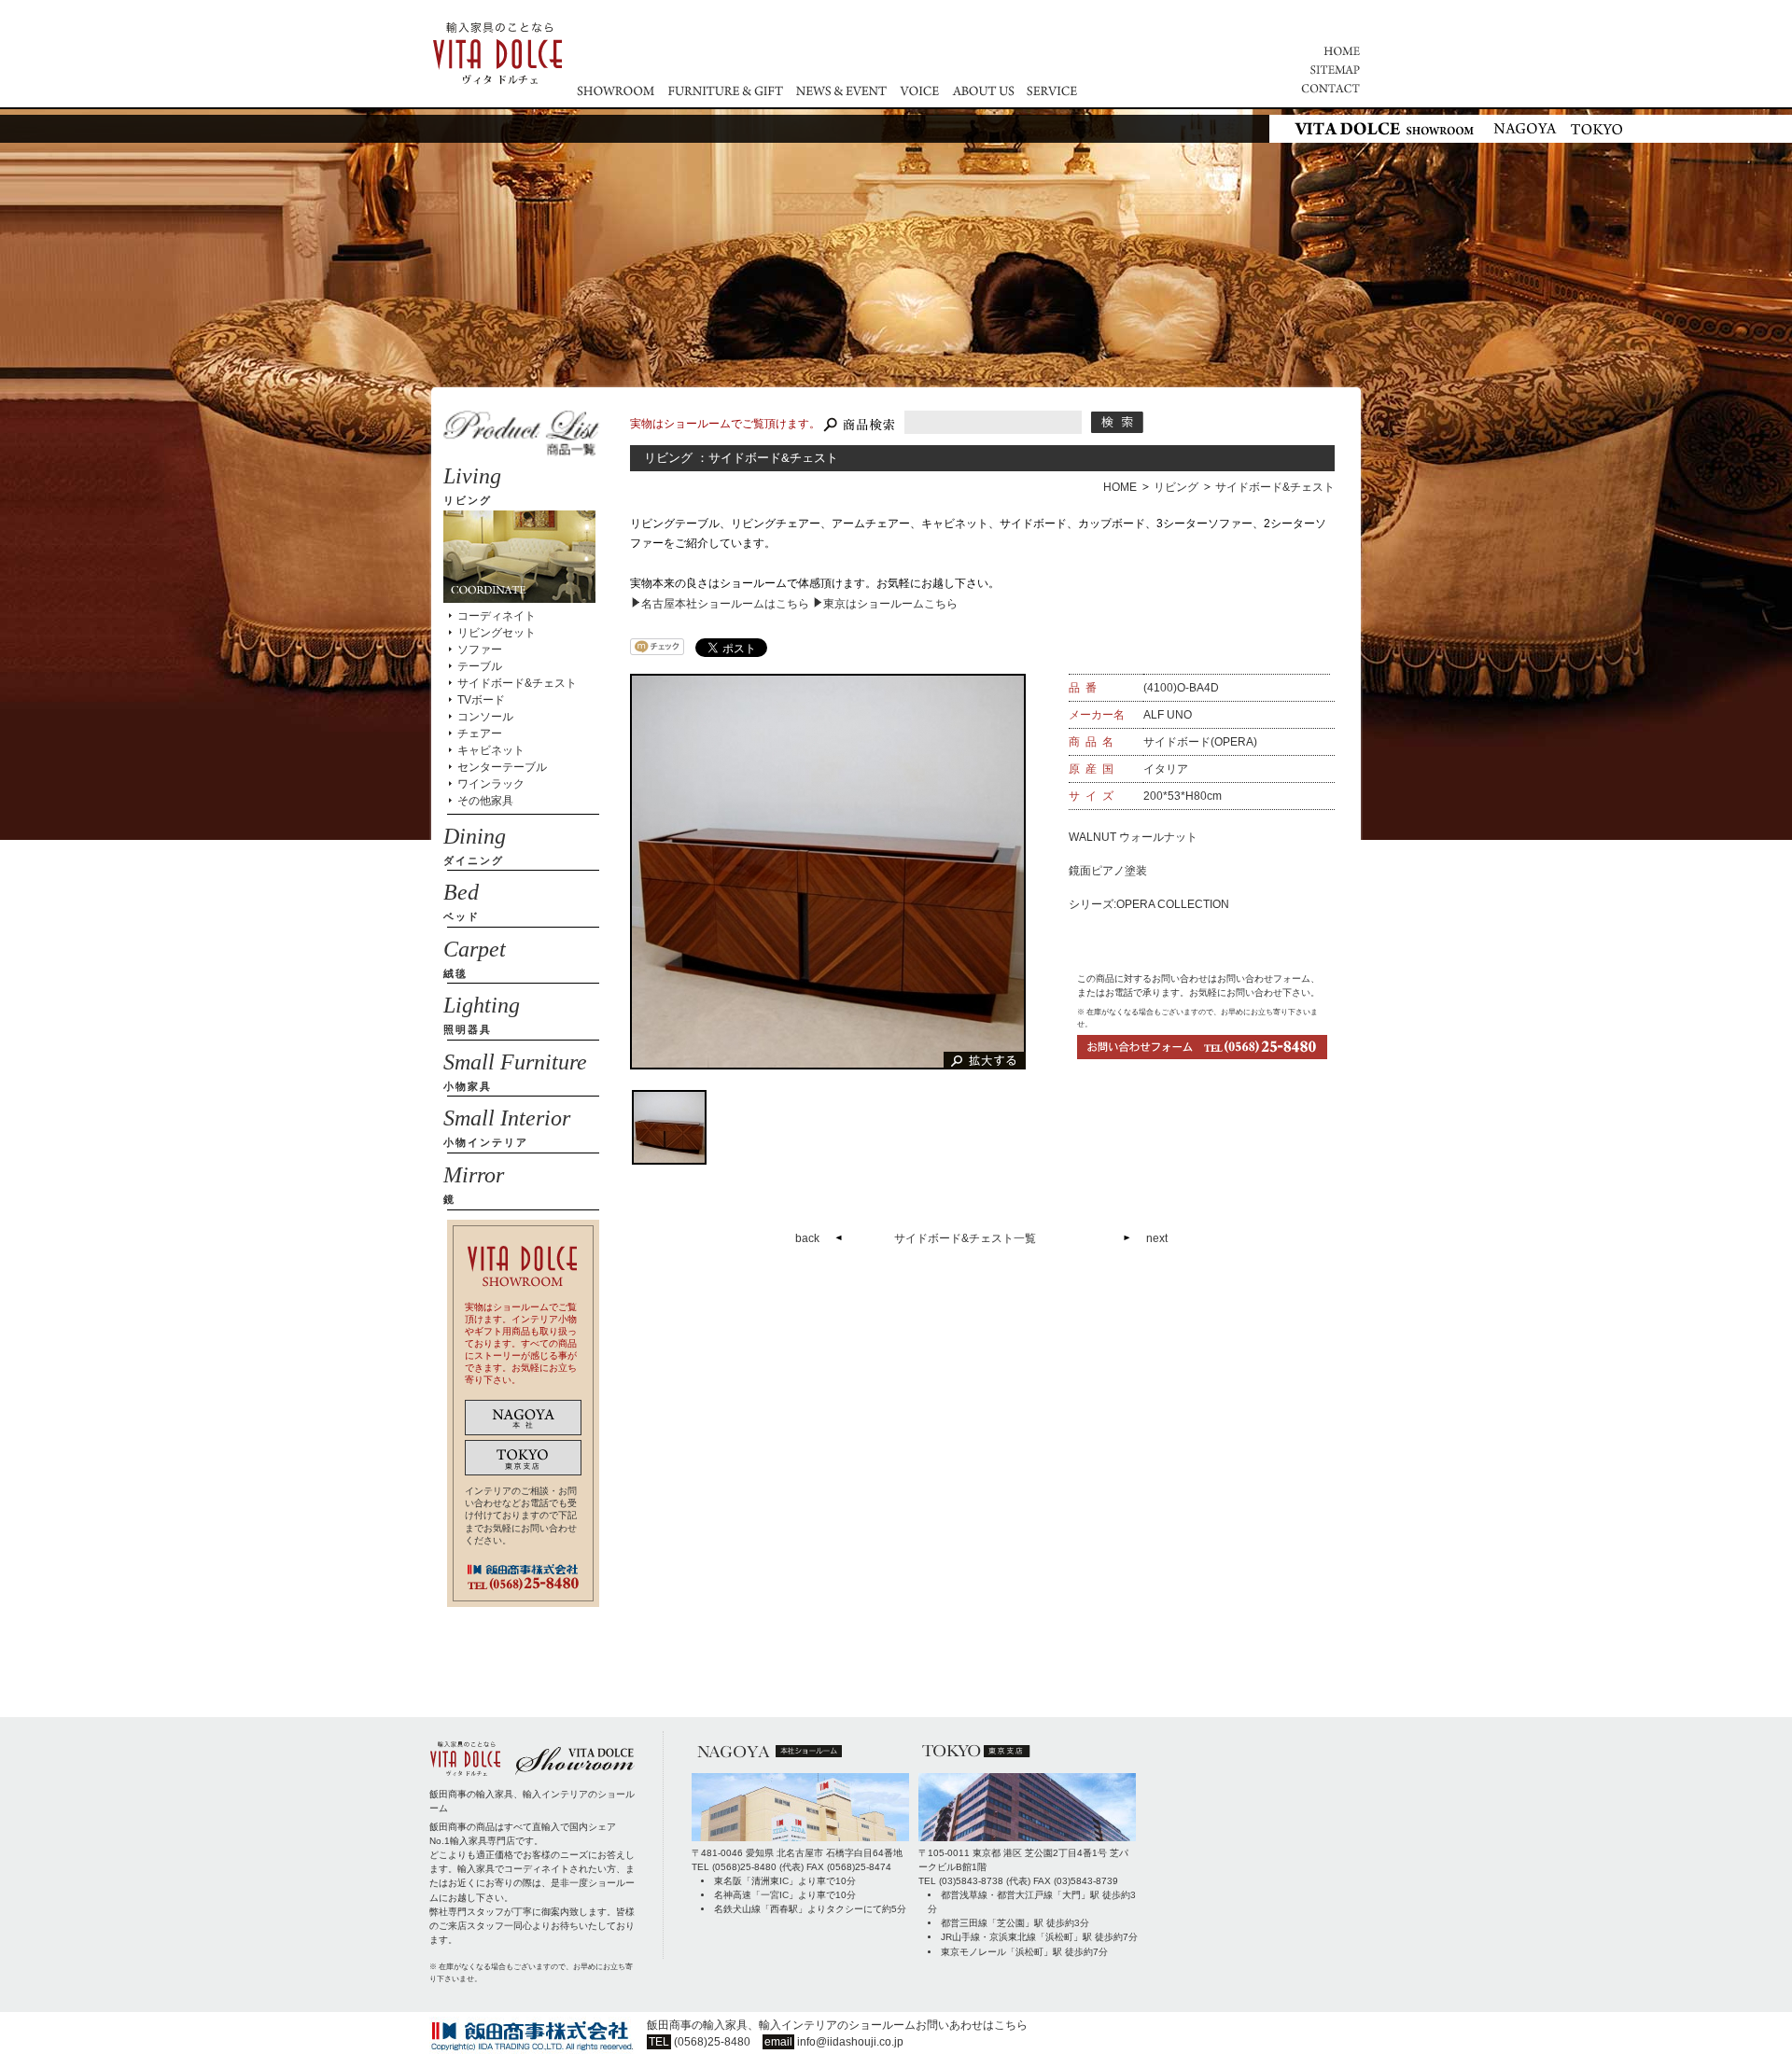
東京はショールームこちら (890, 604)
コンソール (485, 717)
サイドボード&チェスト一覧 (965, 1238)
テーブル (480, 666)
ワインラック (491, 784)
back (807, 1238)
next (1157, 1238)
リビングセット (497, 633)
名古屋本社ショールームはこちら (725, 604)
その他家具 (485, 801)
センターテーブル (502, 767)
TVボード (481, 700)
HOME (1120, 487)
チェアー (480, 734)
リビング (1176, 487)
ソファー (480, 650)
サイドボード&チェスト (1275, 487)
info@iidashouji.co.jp (850, 2042)
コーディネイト (497, 616)
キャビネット (491, 750)
